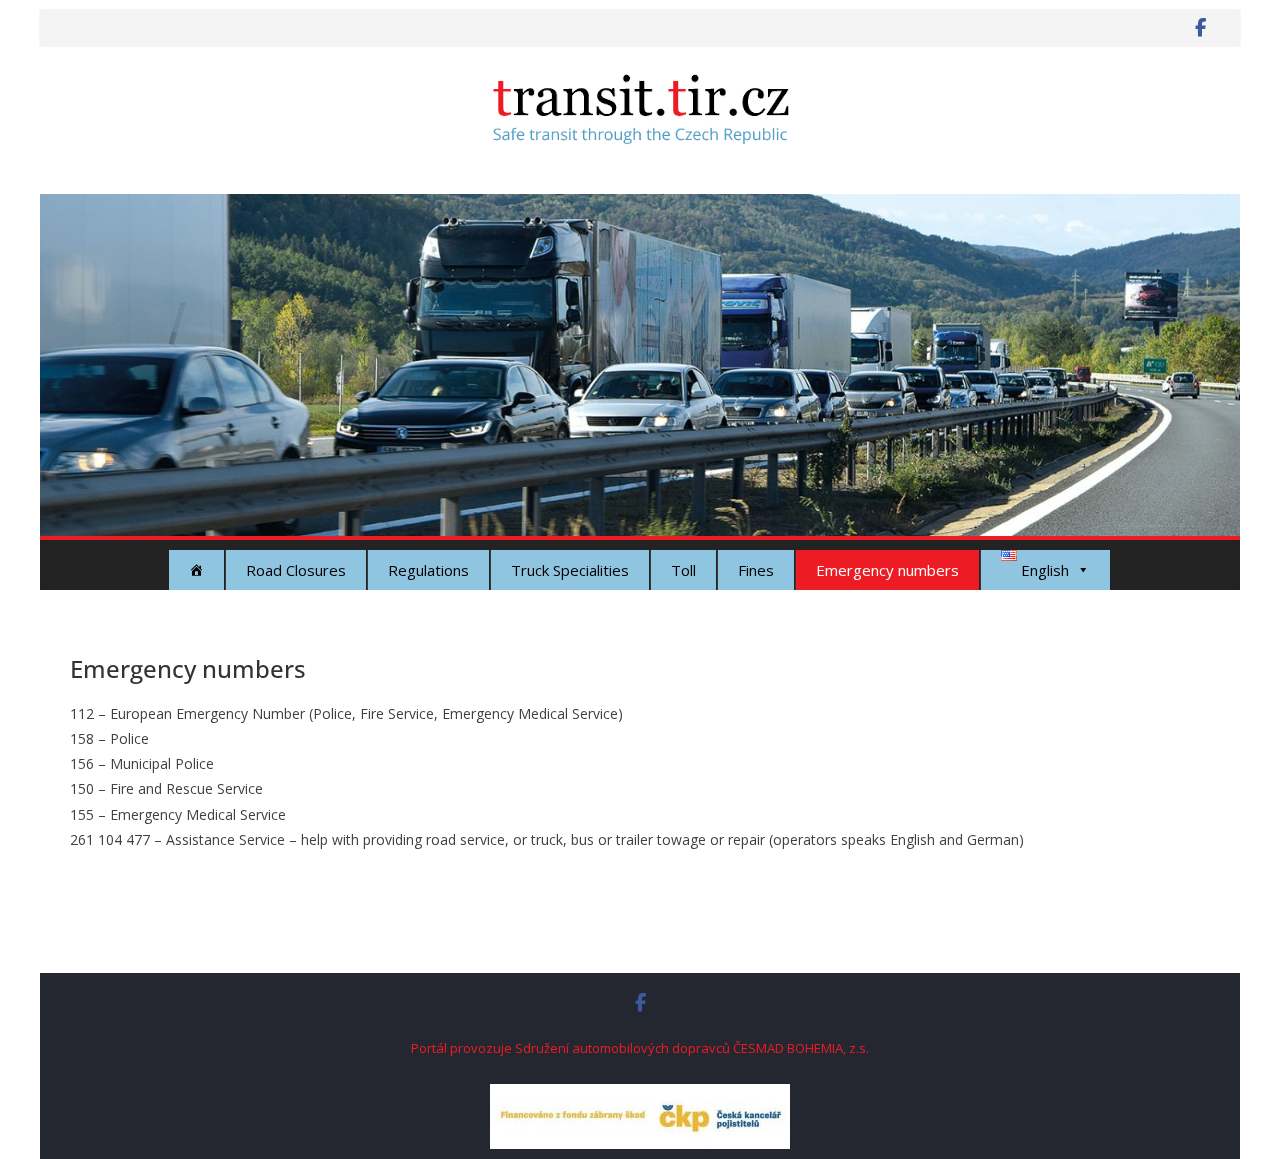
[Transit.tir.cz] (640, 208)
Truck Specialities (570, 570)
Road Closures (296, 570)
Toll (683, 570)
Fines (756, 570)
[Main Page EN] (196, 570)
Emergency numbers (887, 570)
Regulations (428, 570)
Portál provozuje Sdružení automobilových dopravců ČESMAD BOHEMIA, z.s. (640, 1048)
